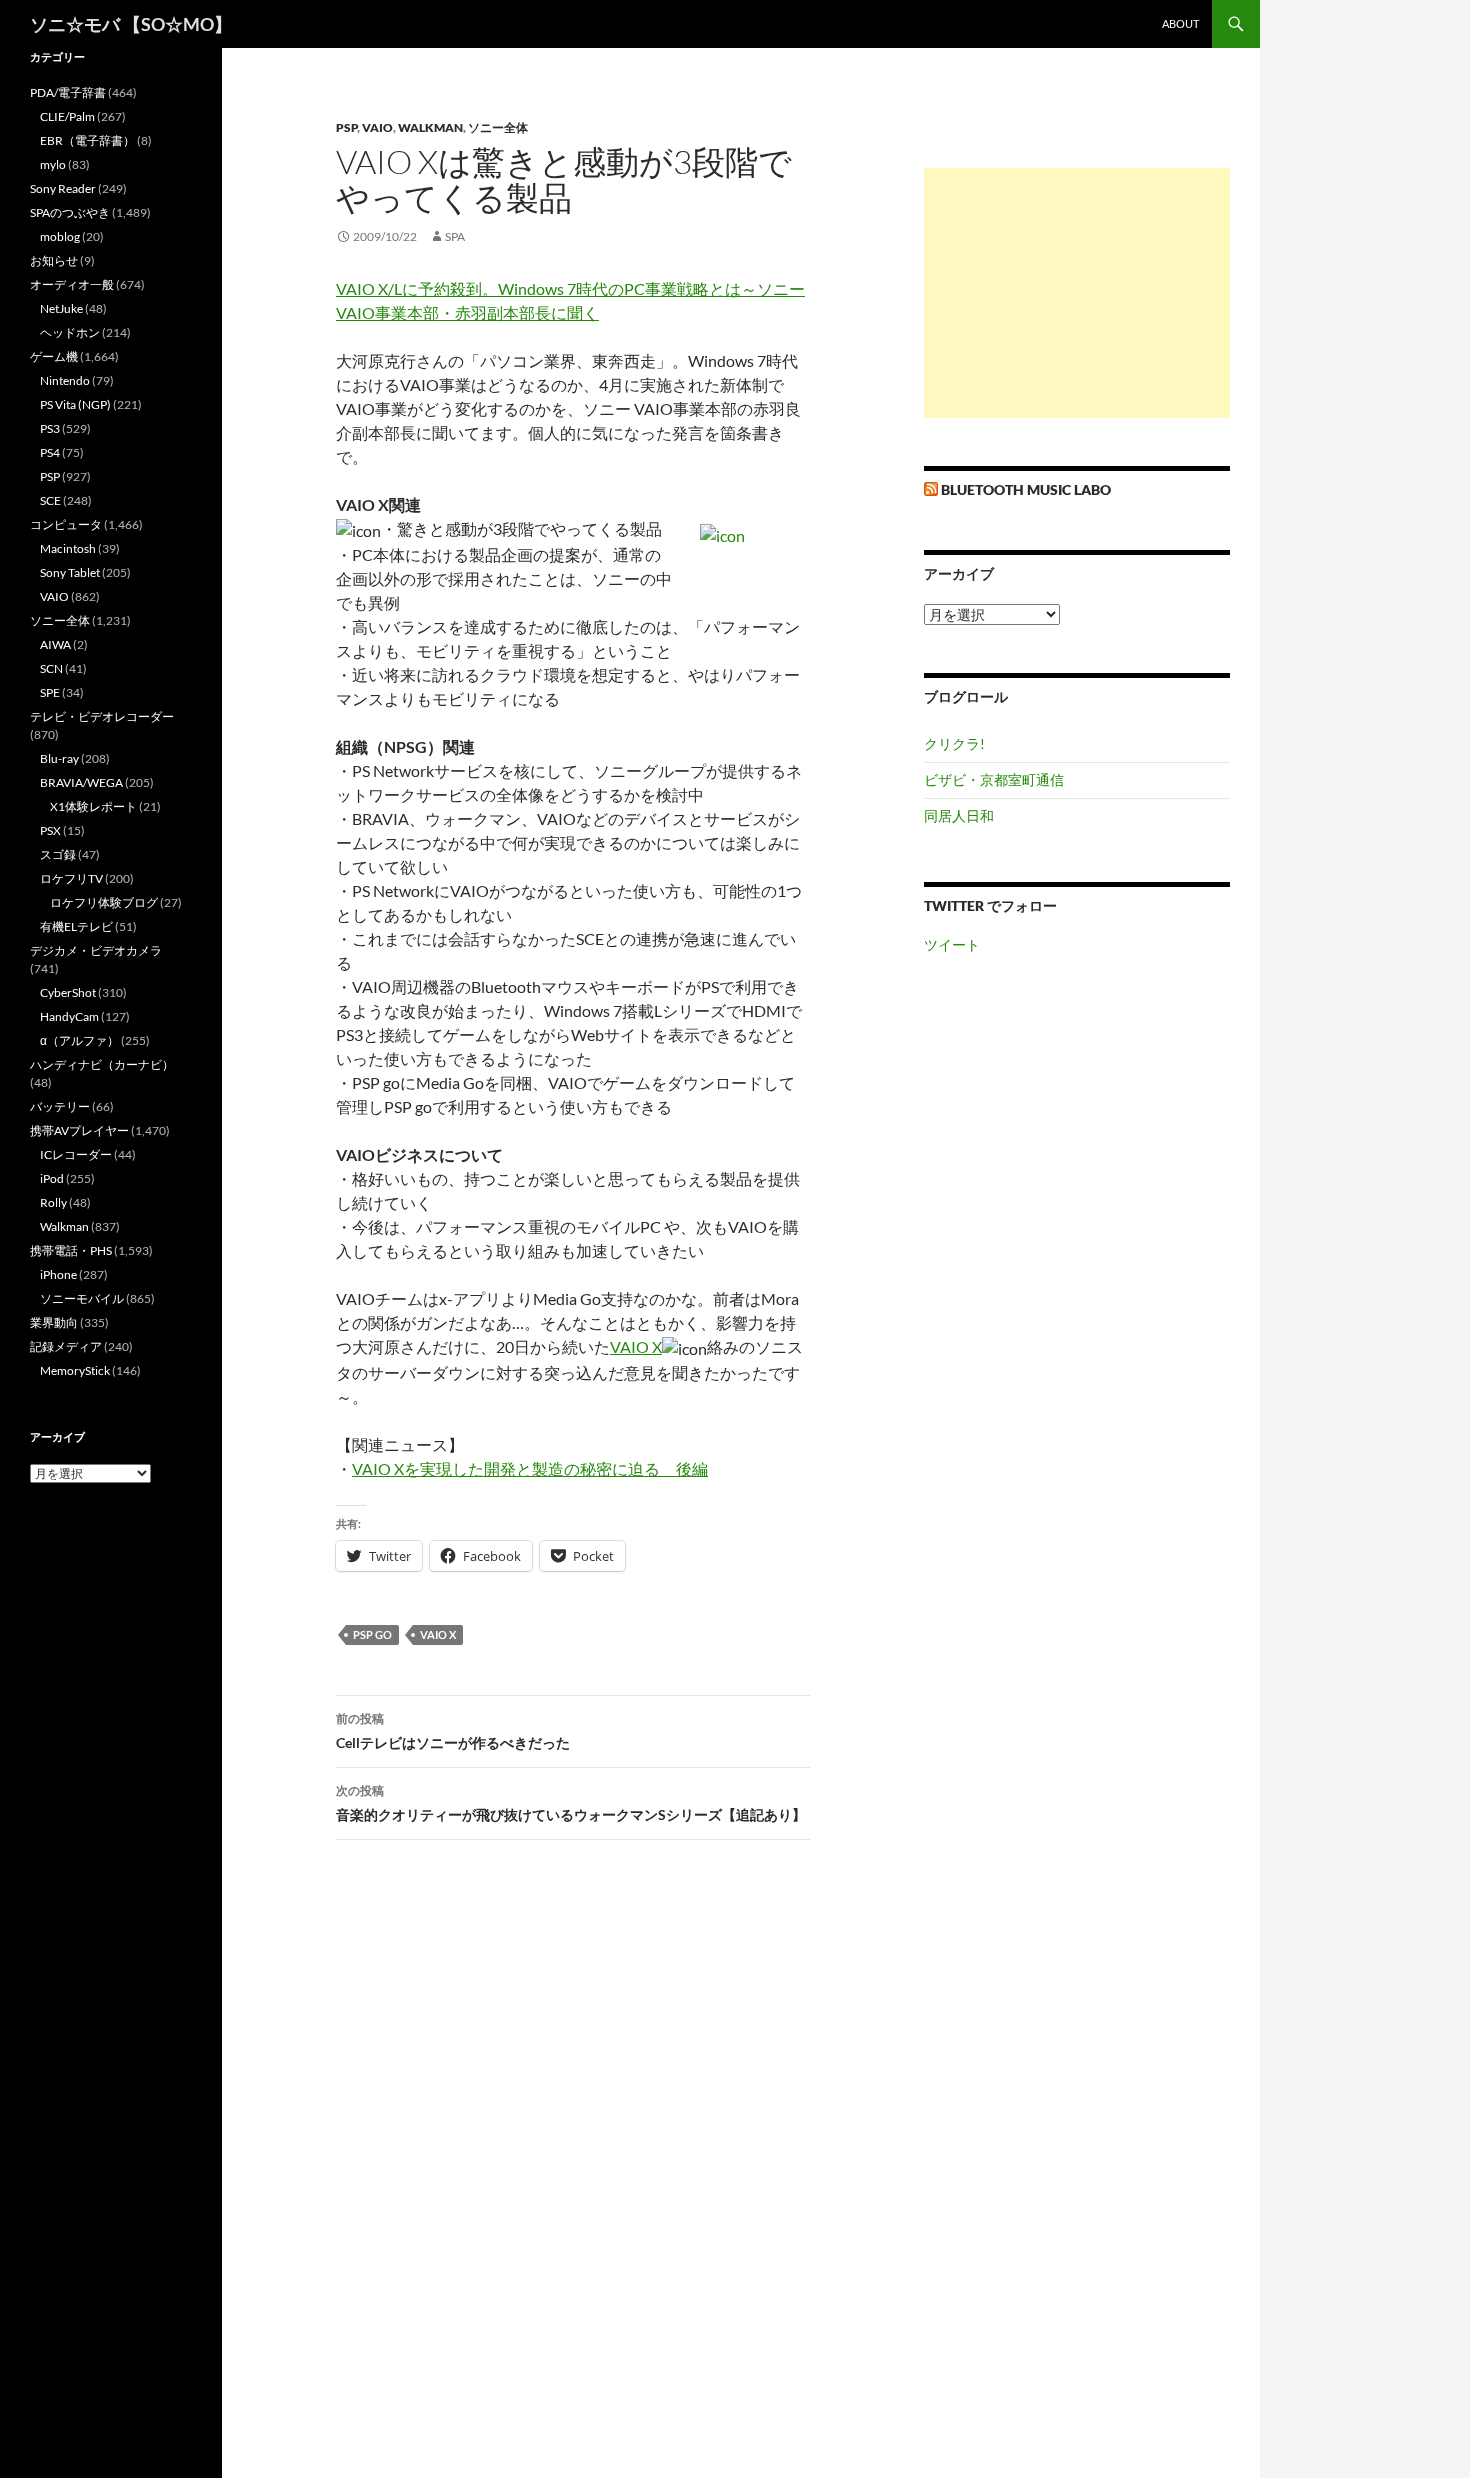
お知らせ (54, 260)
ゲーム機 (54, 356)
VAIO (377, 127)
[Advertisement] (1077, 293)
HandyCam (69, 1016)
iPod (52, 1178)
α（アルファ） (79, 1040)
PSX (50, 830)
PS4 (50, 452)
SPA (455, 236)
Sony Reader (63, 188)
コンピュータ (66, 524)
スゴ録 (58, 854)
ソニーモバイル (82, 1298)
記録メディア (66, 1346)
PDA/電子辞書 (68, 92)
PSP (346, 127)
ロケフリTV (71, 878)
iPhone (58, 1274)
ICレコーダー (76, 1154)
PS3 (50, 428)
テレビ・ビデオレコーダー (102, 716)
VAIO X (636, 1346)
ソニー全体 (498, 127)
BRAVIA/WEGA (81, 782)
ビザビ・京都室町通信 (994, 779)
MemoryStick (75, 1370)
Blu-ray (59, 758)
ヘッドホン (70, 332)
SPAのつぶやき (70, 212)
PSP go (372, 1634)
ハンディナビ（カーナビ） (102, 1064)
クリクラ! (954, 743)
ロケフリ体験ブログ (104, 902)
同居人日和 (959, 815)
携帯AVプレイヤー (79, 1130)
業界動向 (54, 1322)
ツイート (952, 944)
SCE (50, 500)
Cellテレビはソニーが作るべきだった (453, 1731)
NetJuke (61, 308)
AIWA (55, 644)
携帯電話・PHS (71, 1250)
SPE (50, 692)
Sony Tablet (70, 572)
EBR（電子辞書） (87, 140)
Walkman (430, 127)
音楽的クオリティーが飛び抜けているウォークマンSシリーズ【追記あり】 (571, 1803)
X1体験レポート (93, 806)
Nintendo (65, 380)
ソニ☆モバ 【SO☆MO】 (131, 24)
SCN (51, 668)
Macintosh (68, 548)
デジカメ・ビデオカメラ (96, 950)
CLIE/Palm (67, 116)
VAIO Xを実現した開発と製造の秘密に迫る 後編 (530, 1468)
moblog (60, 236)
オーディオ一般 (72, 284)
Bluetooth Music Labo (1026, 489)
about (1180, 23)
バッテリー (60, 1106)
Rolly (53, 1202)
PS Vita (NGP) (75, 404)
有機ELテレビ (76, 926)
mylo (53, 164)
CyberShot (68, 992)
